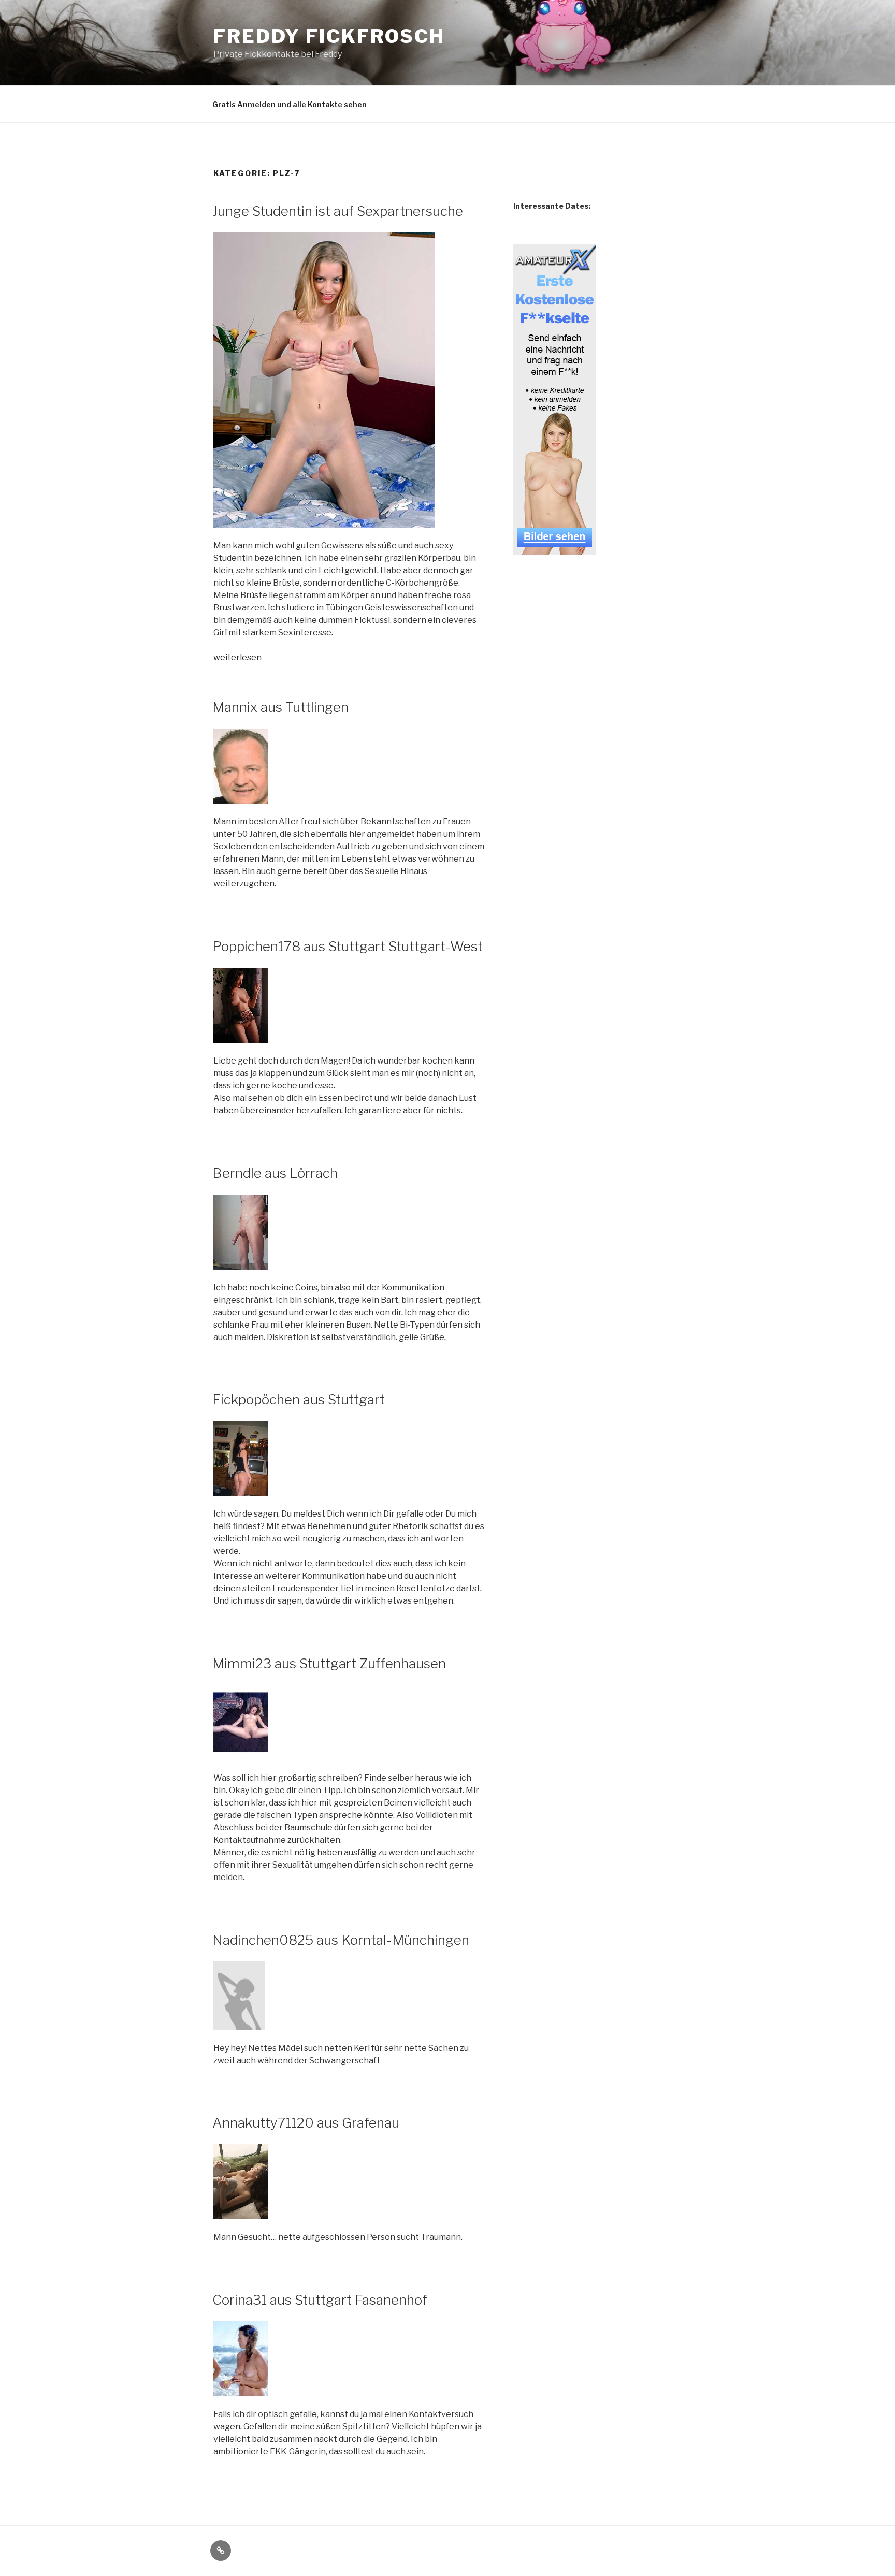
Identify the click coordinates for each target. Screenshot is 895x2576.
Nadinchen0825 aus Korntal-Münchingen (341, 1940)
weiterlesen (237, 657)
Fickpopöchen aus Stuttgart (299, 1399)
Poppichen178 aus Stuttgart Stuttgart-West (348, 946)
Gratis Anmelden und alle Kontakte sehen (290, 104)
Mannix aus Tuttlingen (280, 707)
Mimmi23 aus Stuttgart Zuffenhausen (329, 1663)
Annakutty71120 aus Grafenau (306, 2123)
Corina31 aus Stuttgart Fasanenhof (320, 2300)
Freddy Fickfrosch (329, 36)
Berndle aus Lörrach (275, 1173)
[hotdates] (555, 549)
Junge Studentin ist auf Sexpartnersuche (338, 211)
